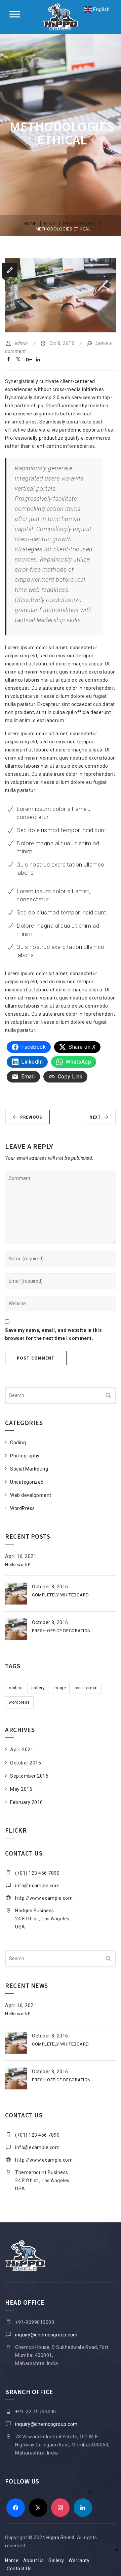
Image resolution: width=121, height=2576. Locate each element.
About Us (34, 2560)
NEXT (95, 1117)
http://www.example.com (44, 1898)
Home (12, 2560)
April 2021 (22, 1750)
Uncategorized (27, 1482)
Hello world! (18, 1565)
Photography (25, 1456)
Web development (31, 1495)
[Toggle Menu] (15, 14)
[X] (38, 2507)
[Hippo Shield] (61, 17)
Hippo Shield (61, 2538)
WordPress (23, 1508)
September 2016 (29, 1776)
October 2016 (26, 1763)
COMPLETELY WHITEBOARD (61, 1595)
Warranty (79, 2560)
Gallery (56, 2560)
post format (86, 1688)
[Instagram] (60, 2507)
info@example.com (37, 1886)
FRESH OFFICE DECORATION (61, 1631)
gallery (38, 1688)
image (60, 1688)
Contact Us (19, 2569)
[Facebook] (16, 2507)
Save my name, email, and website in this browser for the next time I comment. (53, 1334)
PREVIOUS (31, 1117)
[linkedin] (83, 2507)
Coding (18, 1443)
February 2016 (27, 1802)
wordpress (19, 1702)
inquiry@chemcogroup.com (46, 2335)
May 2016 (21, 1789)
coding (16, 1688)
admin (21, 343)
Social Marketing (29, 1469)
